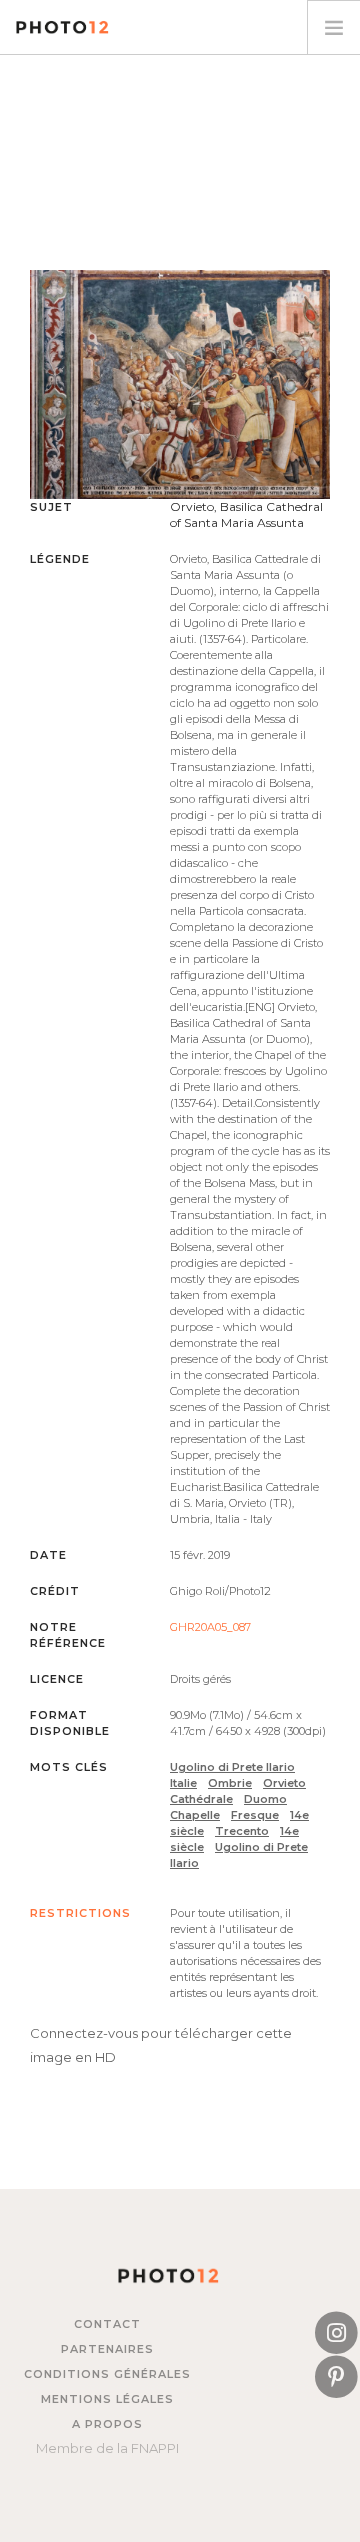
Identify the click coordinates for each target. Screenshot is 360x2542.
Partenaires (107, 2349)
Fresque (255, 1815)
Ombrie (230, 1783)
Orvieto (284, 1783)
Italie (183, 1783)
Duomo (265, 1799)
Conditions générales (107, 2374)
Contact (107, 2324)
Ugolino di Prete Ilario (232, 1767)
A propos (107, 2424)
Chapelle (195, 1815)
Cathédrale (201, 1799)
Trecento (242, 1831)
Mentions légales (107, 2399)
